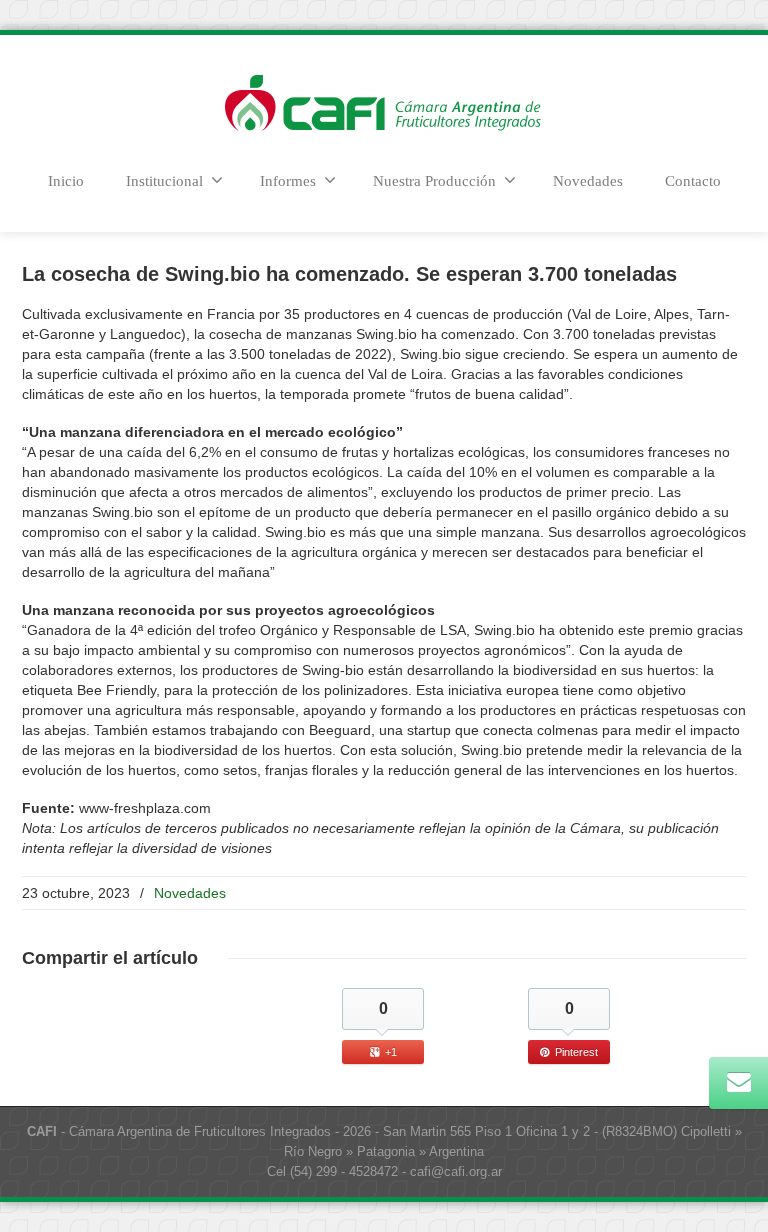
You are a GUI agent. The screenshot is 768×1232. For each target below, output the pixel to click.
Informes (288, 181)
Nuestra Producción (434, 181)
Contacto (693, 181)
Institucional (164, 181)
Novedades (588, 181)
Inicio (66, 181)
